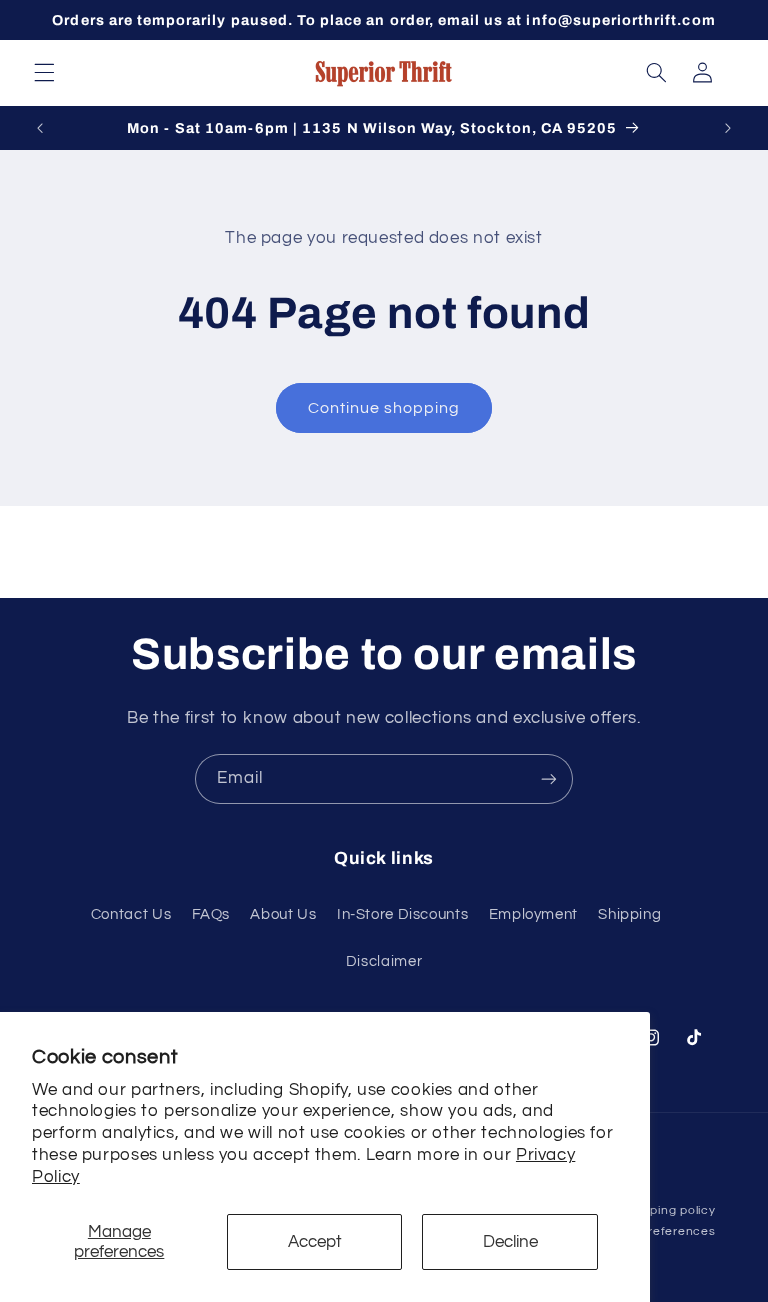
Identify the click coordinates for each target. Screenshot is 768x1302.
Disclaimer (384, 961)
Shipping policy (669, 1210)
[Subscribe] (549, 778)
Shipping (629, 914)
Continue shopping (384, 408)
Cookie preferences (655, 1231)
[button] (44, 73)
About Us (283, 914)
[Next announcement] (728, 128)
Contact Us (131, 914)
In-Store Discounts (402, 914)
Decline (510, 1242)
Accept (315, 1242)
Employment (533, 914)
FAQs (211, 914)
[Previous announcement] (40, 128)
